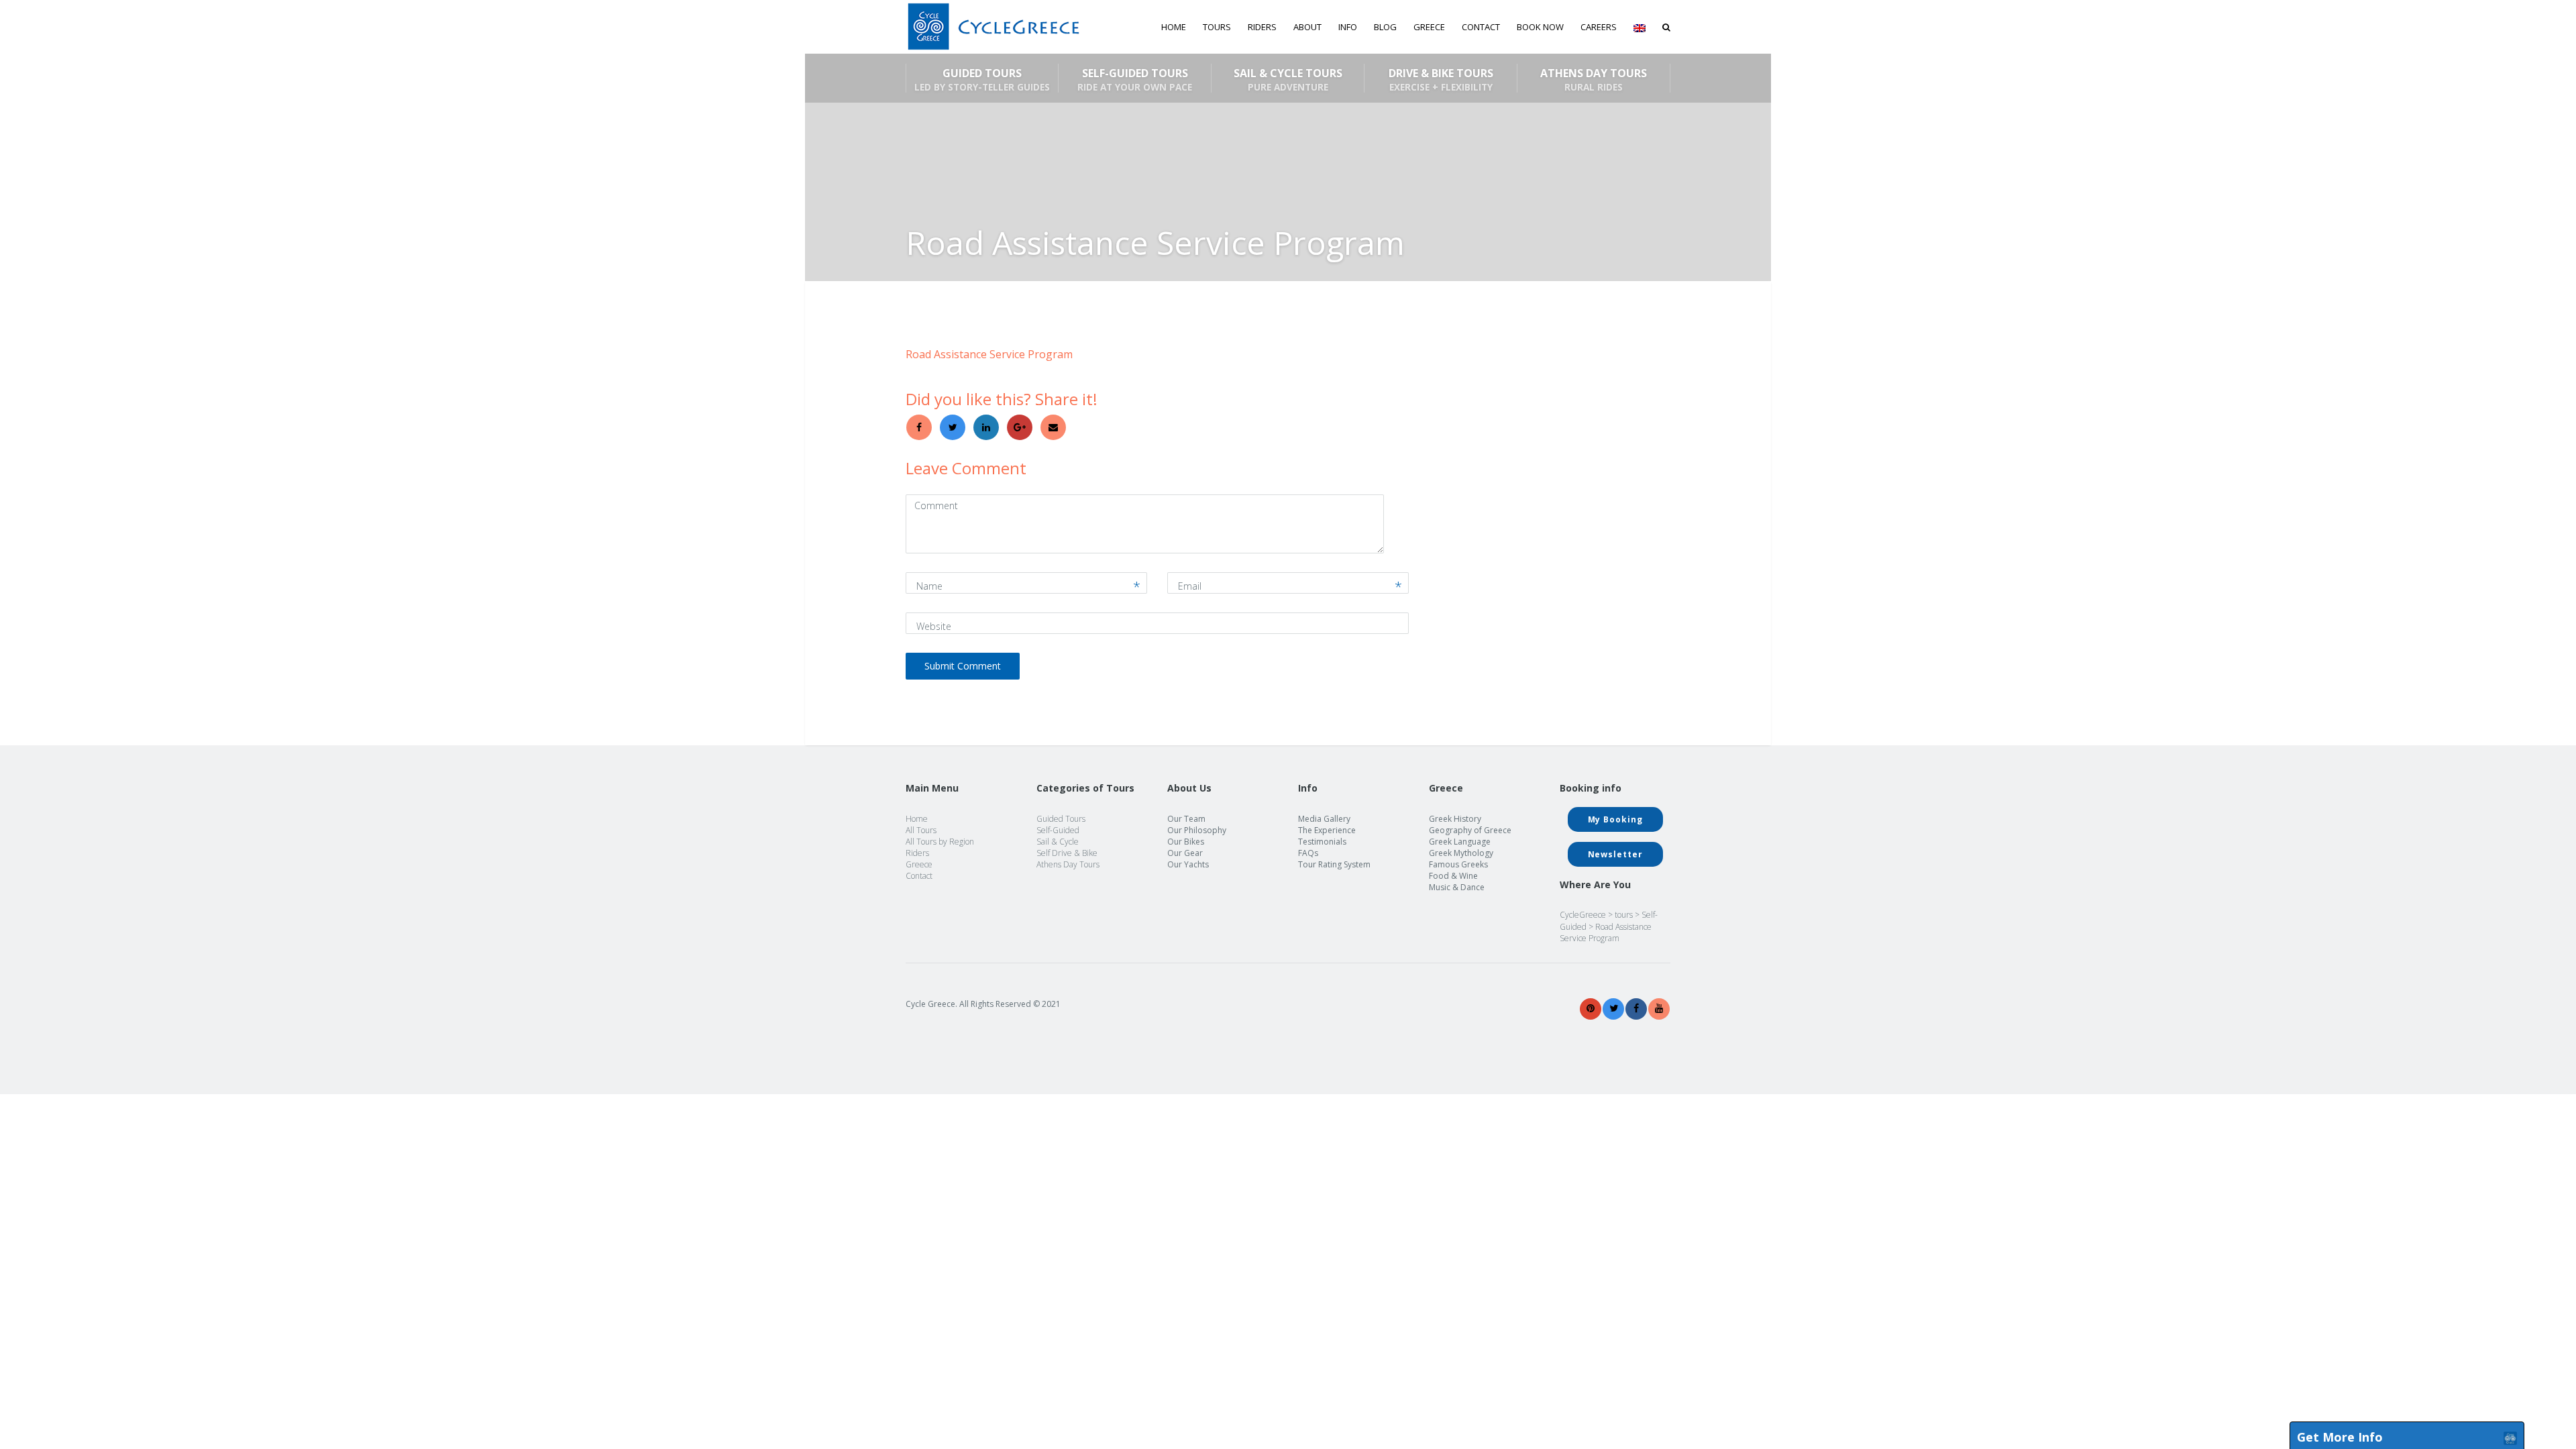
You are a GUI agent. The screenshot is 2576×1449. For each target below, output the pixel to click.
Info (1348, 27)
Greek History (1455, 819)
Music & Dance (1457, 887)
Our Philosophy (1197, 830)
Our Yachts (1188, 864)
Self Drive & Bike (1067, 853)
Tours (1217, 27)
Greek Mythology (1461, 853)
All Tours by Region (940, 842)
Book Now (1540, 27)
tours (1624, 915)
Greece (919, 864)
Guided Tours (982, 79)
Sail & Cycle (1058, 842)
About (1307, 27)
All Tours (921, 830)
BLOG (1385, 27)
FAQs (1308, 853)
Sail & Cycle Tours (1288, 79)
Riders (1262, 27)
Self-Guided (1058, 830)
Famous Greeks (1458, 864)
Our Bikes (1186, 842)
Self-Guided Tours (1135, 79)
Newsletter (1615, 854)
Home (1174, 27)
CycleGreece (1583, 915)
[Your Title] (1591, 1009)
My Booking (1615, 819)
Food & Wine (1453, 876)
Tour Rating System (1334, 864)
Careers (1599, 27)
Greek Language (1460, 842)
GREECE (1429, 27)
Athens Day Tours (1594, 79)
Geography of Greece (1470, 830)
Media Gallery (1324, 819)
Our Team (1186, 819)
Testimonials (1322, 842)
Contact (1481, 27)
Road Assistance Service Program (989, 354)
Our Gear (1185, 853)
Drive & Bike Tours (1441, 79)
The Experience (1327, 830)
